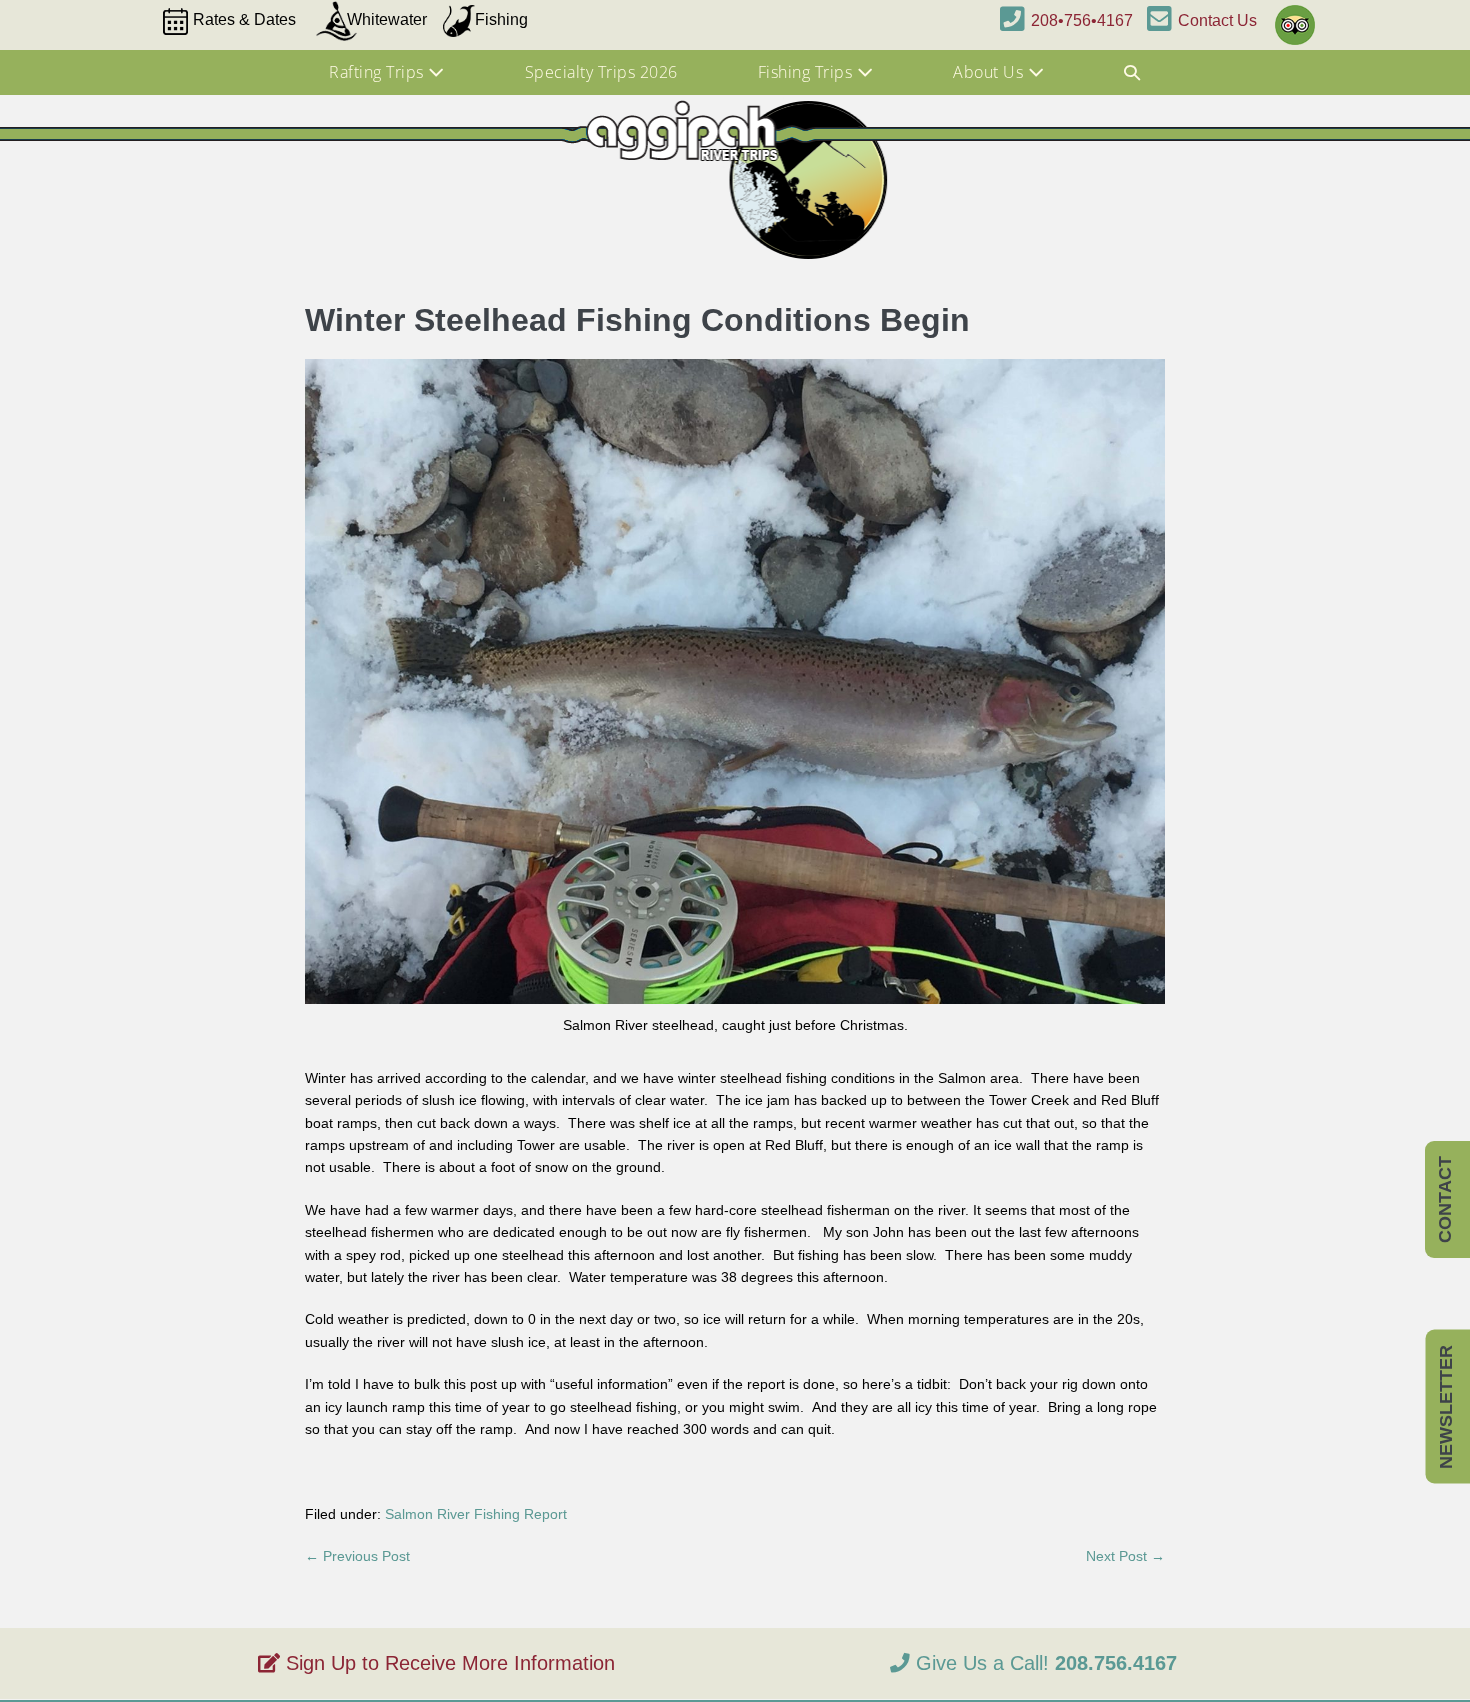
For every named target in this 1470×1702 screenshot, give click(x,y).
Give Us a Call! (1043, 1663)
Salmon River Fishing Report (476, 1514)
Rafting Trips (378, 72)
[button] (1132, 73)
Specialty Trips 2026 (601, 72)
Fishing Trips (807, 72)
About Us (990, 72)
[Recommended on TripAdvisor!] (1291, 16)
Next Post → (1125, 1556)
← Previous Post (357, 1556)
